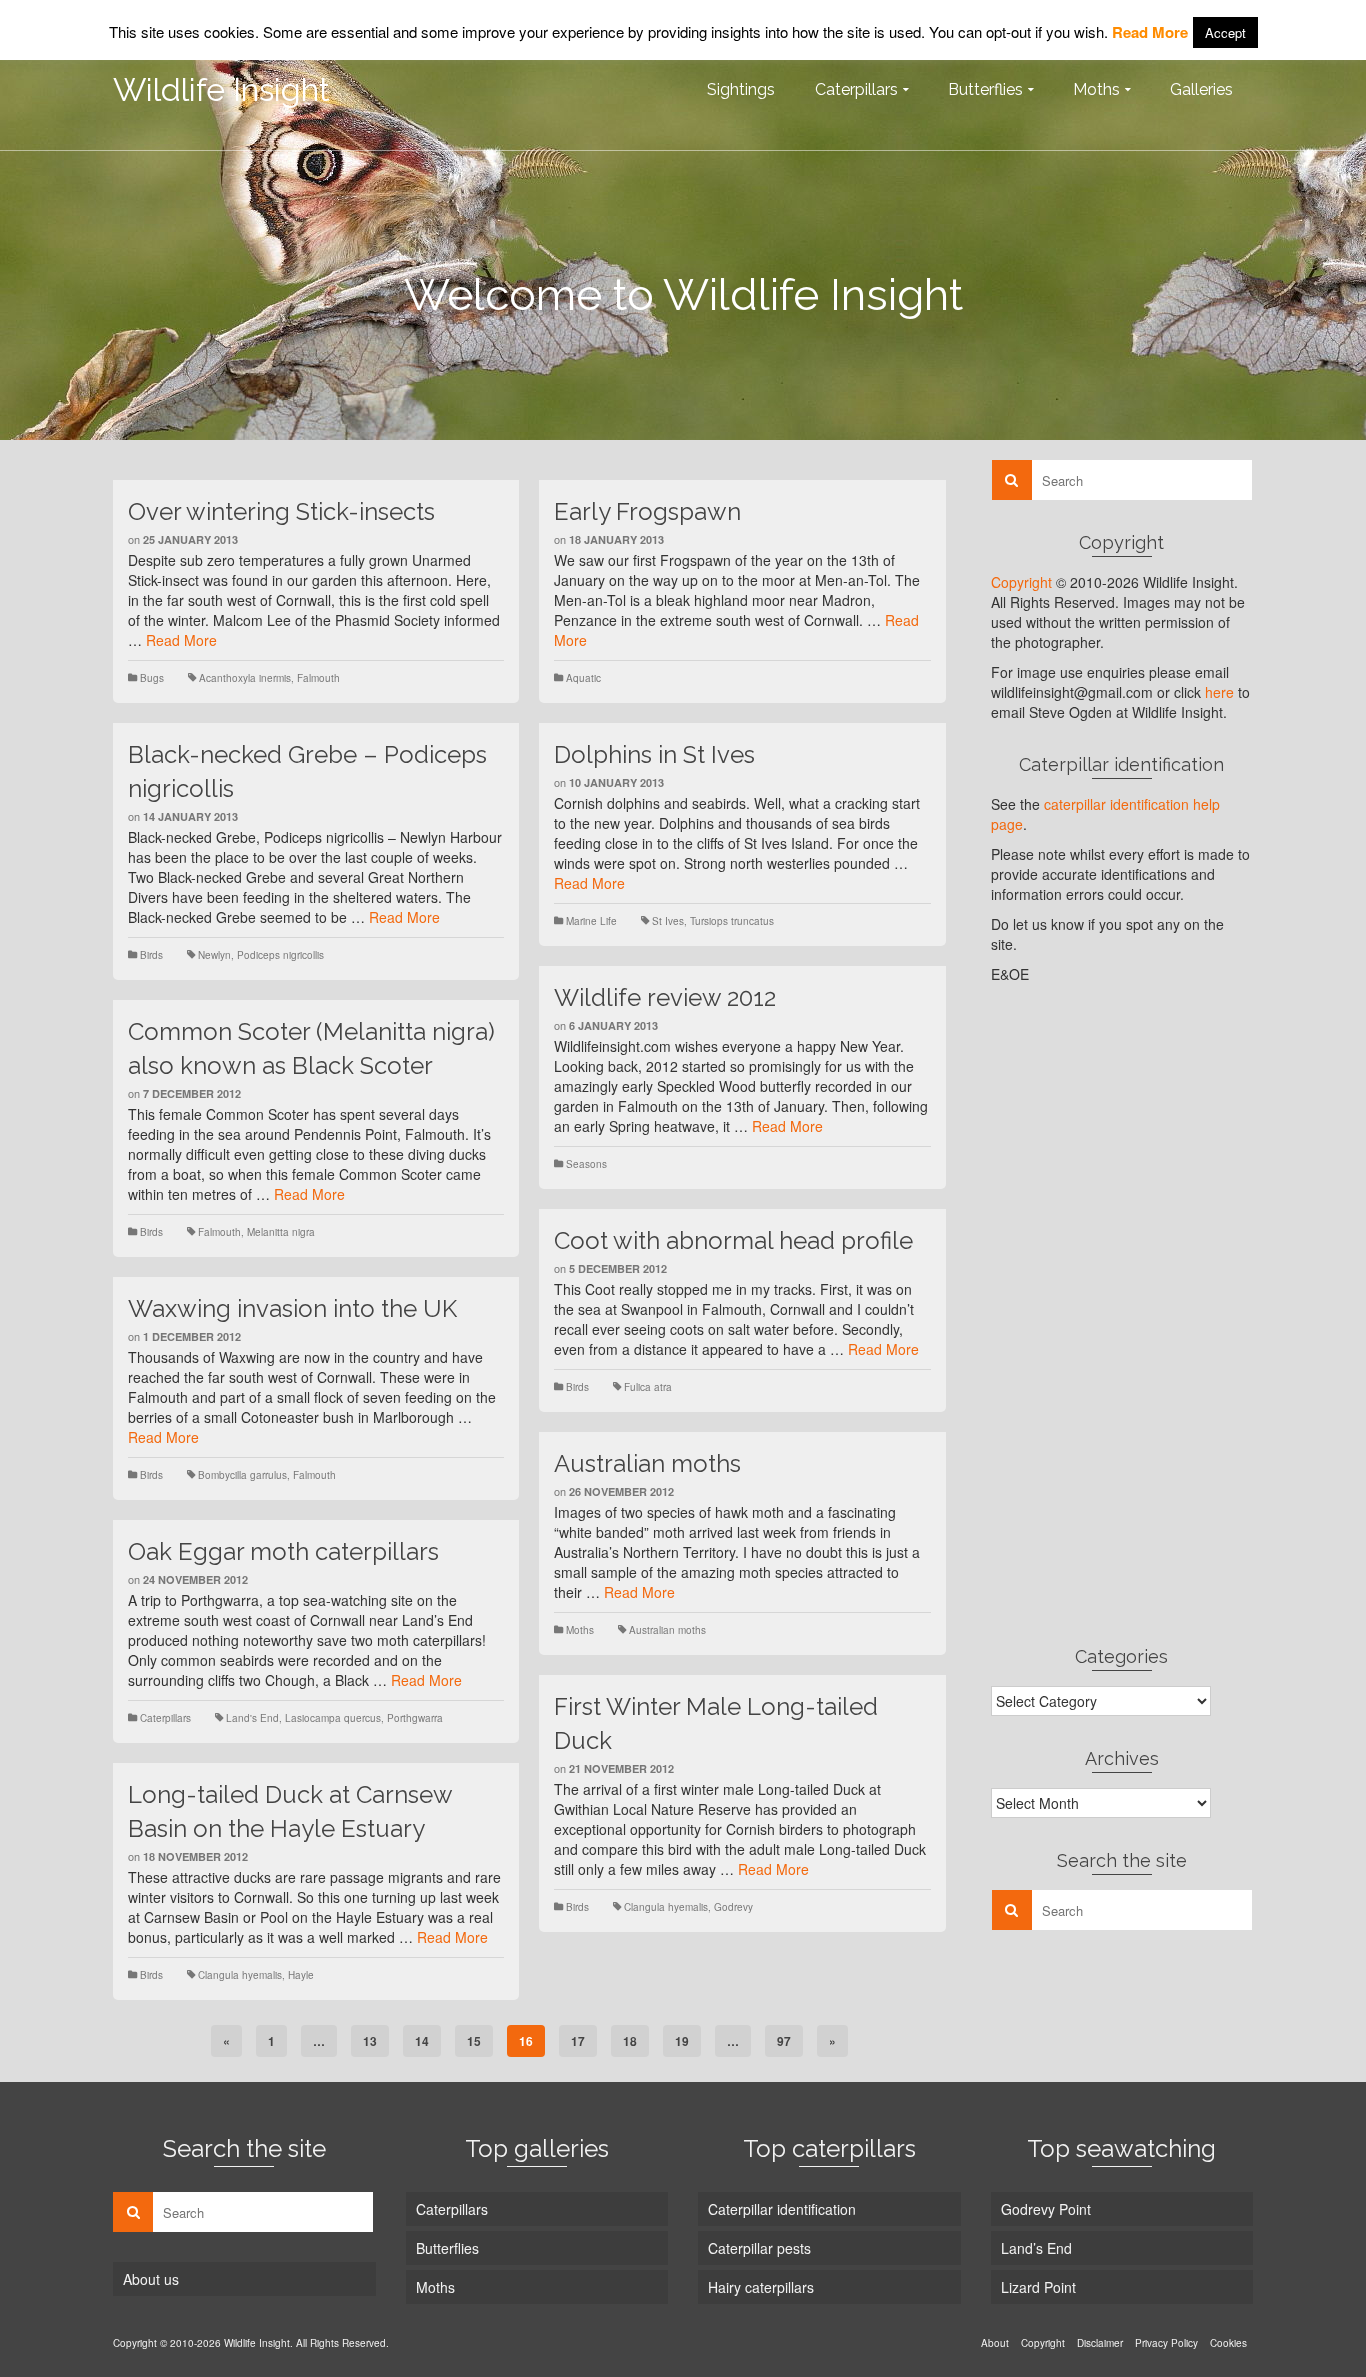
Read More (181, 640)
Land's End (252, 1718)
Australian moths (667, 1630)
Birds (151, 955)
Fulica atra (648, 1387)
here (1219, 692)
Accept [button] (1225, 32)
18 (630, 2041)
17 (578, 2041)
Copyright (1021, 582)
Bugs (152, 678)
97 (784, 2041)
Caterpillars (165, 1718)
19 (682, 2041)
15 (474, 2041)
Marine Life (591, 921)
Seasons (586, 1164)
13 (370, 2041)
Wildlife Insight (221, 89)
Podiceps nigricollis (280, 955)
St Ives (668, 921)
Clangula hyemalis (666, 1907)
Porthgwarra (415, 1718)
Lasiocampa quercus (333, 1718)
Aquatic (583, 678)
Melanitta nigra (281, 1232)
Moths (580, 1630)
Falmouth (318, 678)
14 (422, 2041)
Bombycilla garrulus (242, 1475)
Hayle (301, 1975)
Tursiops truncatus (732, 921)
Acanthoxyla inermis (245, 678)
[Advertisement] (1122, 1314)
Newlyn (214, 955)
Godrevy (733, 1907)
